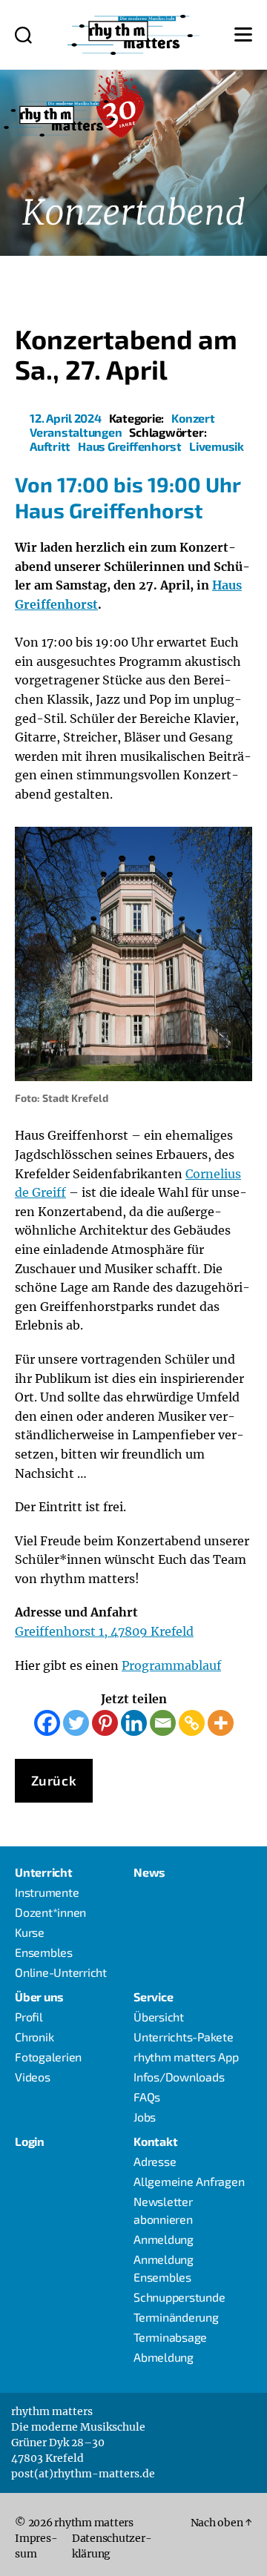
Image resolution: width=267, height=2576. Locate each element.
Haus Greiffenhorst (130, 446)
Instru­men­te (47, 1892)
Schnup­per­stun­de (179, 2297)
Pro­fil (29, 2017)
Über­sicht (159, 2017)
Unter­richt (44, 1872)
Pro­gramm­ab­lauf (171, 1665)
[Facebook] (47, 1723)
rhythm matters (94, 2523)
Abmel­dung (164, 2357)
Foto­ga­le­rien (48, 2057)
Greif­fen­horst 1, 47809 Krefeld (104, 1631)
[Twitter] (76, 1723)
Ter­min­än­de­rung (176, 2317)
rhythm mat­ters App (186, 2057)
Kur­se (30, 1932)
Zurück (54, 1780)
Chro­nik (34, 2037)
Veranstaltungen (76, 432)
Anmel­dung (164, 2239)
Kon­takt (155, 2141)
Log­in (30, 2141)
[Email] (163, 1723)
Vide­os (33, 2077)
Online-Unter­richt (61, 1972)
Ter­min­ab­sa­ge (170, 2337)
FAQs (147, 2097)
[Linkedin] (134, 1723)
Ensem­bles (44, 1952)
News (149, 1872)
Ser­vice (153, 1997)
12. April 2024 (66, 418)
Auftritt (50, 446)
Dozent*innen (50, 1912)
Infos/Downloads (179, 2077)
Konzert (193, 418)
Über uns (39, 1997)
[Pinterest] (105, 1723)
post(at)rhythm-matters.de (83, 2474)
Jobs (145, 2117)
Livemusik (217, 446)
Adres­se (155, 2161)
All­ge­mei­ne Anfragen (189, 2181)
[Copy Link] (192, 1723)
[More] (221, 1723)
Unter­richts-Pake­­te (184, 2037)
